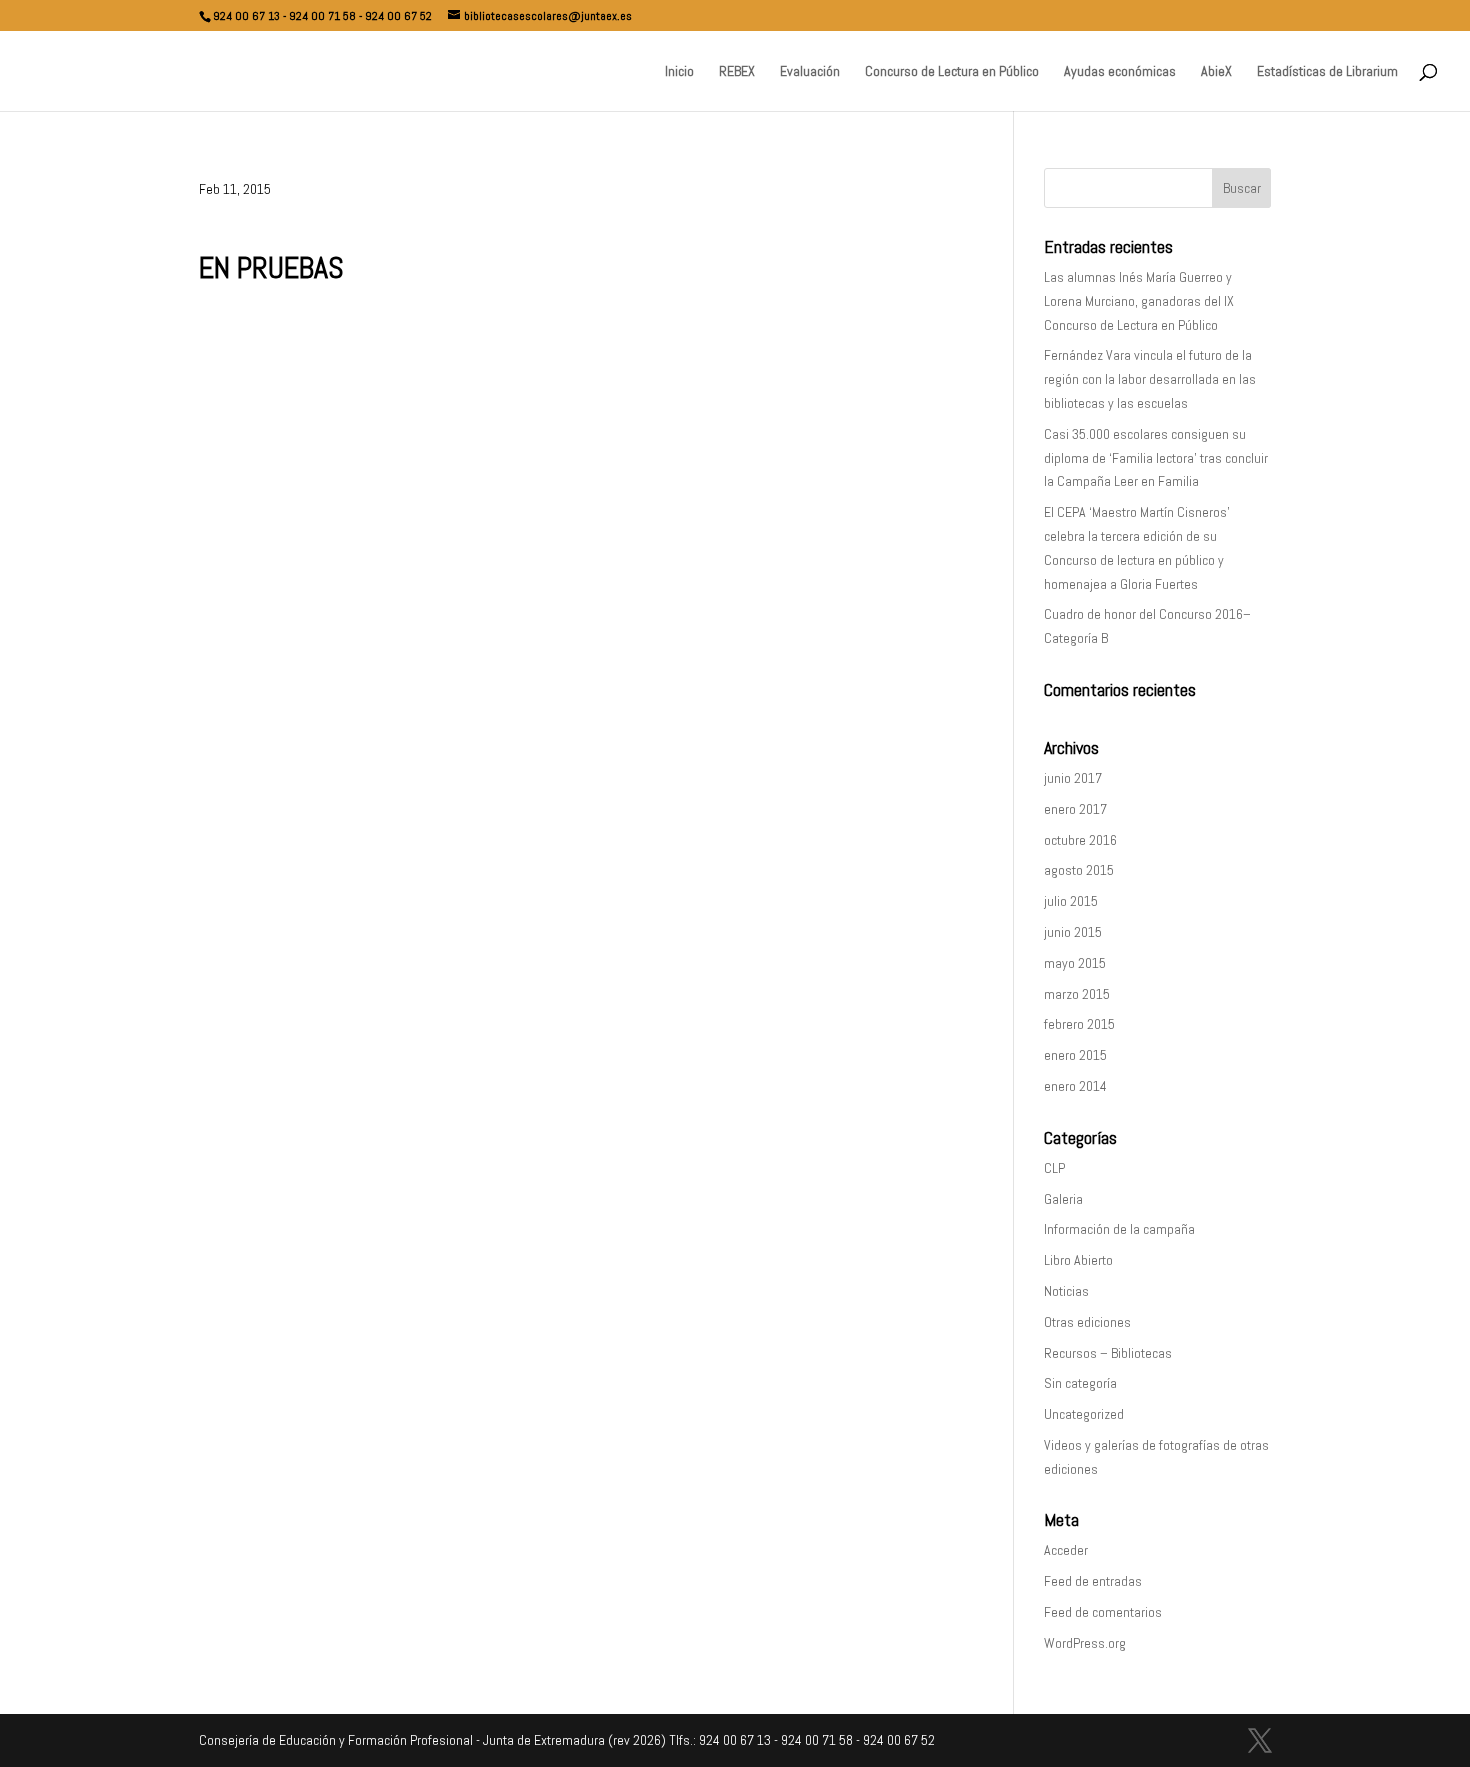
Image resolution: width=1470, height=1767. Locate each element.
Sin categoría (1080, 1383)
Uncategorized (1084, 1414)
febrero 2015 (1079, 1024)
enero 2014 (1075, 1086)
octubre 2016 (1080, 840)
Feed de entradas (1093, 1581)
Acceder (1066, 1550)
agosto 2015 (1079, 870)
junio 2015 (1073, 932)
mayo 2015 (1075, 963)
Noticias (1066, 1291)
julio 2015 (1071, 901)
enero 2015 (1075, 1055)
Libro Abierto (1078, 1260)
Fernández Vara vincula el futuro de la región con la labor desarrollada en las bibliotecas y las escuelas (1150, 379)
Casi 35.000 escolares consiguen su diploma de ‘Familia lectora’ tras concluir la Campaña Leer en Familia (1156, 458)
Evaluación (810, 72)
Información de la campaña (1119, 1229)
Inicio (679, 72)
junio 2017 (1073, 778)
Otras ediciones (1087, 1322)
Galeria (1063, 1199)
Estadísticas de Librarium (1327, 72)
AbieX (1216, 72)
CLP (1054, 1168)
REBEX (737, 72)
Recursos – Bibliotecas (1108, 1353)
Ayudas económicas (1120, 72)
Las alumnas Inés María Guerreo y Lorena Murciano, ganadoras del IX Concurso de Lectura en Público (1139, 301)
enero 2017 (1075, 809)
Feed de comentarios (1103, 1612)
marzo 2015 (1077, 994)
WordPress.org (1085, 1643)
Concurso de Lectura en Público (952, 72)
